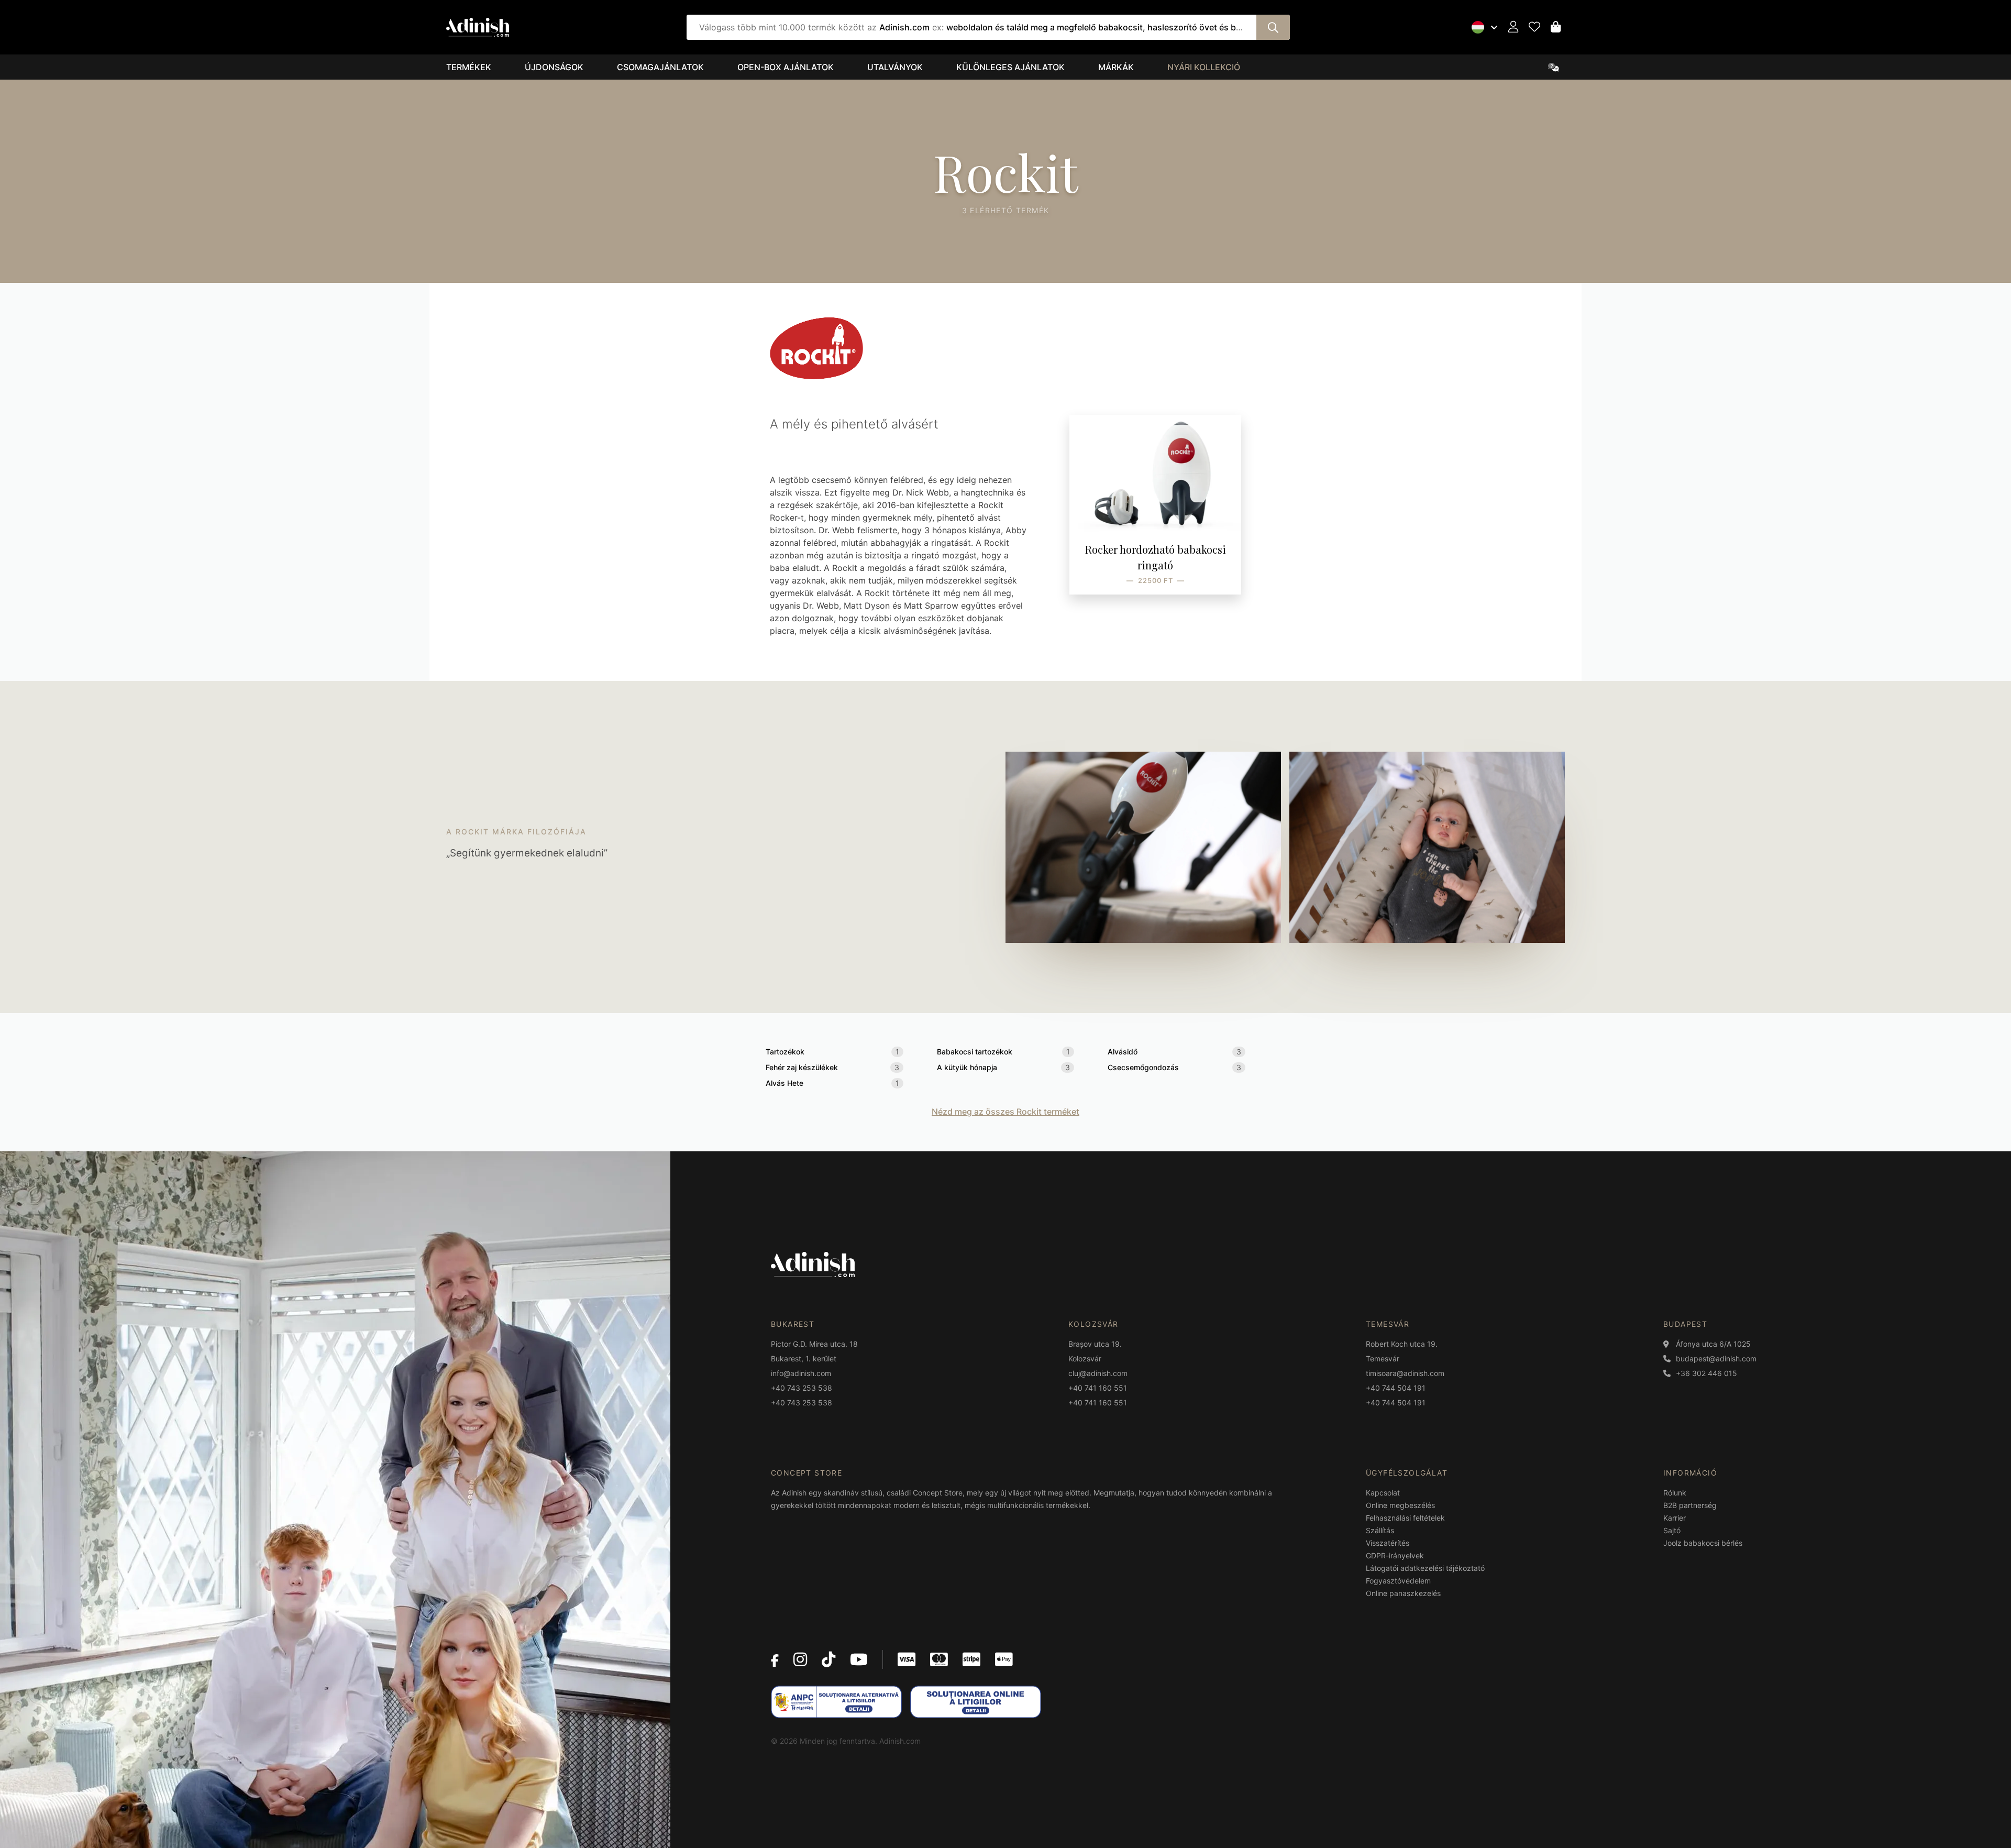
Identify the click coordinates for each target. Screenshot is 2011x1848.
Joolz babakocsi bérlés (1703, 1543)
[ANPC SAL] (836, 1702)
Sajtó (1672, 1530)
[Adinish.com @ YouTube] (859, 1659)
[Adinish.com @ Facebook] (775, 1659)
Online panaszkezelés (1403, 1593)
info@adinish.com (801, 1373)
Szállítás (1380, 1530)
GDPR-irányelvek (1395, 1555)
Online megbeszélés (1400, 1505)
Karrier (1675, 1518)
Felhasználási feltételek (1405, 1518)
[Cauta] (1273, 27)
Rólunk (1675, 1493)
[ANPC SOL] (976, 1702)
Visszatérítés (1388, 1543)
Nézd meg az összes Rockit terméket (1005, 1112)
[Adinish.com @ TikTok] (828, 1659)
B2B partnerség (1690, 1505)
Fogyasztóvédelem (1398, 1581)
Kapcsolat (1383, 1493)
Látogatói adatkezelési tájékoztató (1425, 1568)
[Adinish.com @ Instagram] (800, 1659)
